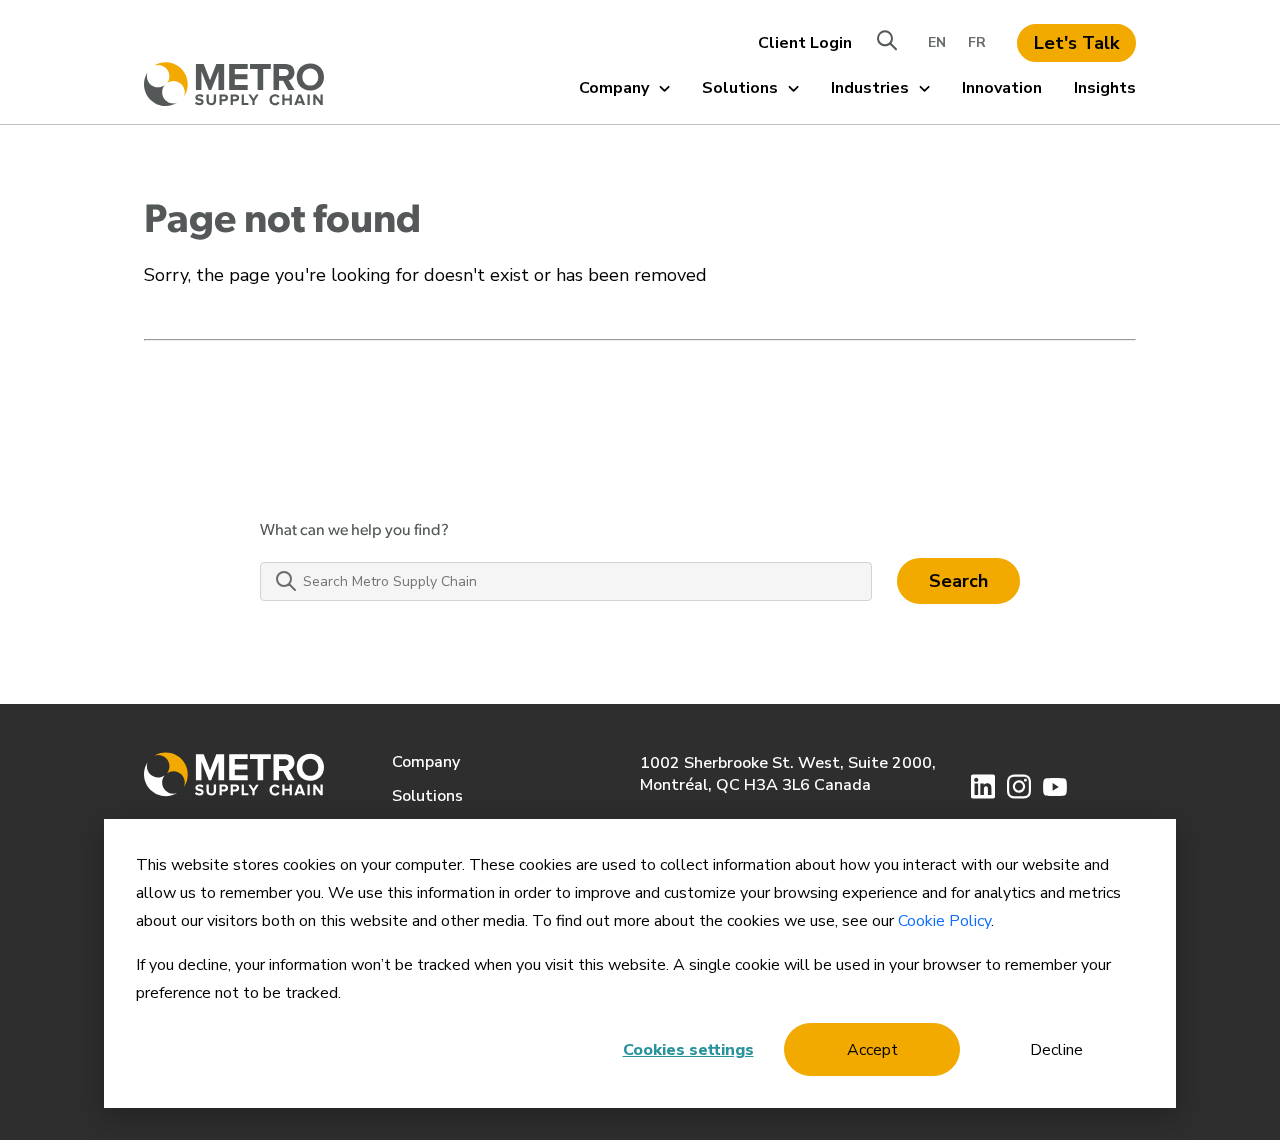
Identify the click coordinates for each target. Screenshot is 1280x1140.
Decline (1056, 1050)
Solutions (740, 88)
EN (937, 42)
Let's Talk (1076, 43)
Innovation (1002, 88)
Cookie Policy (944, 921)
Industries (870, 88)
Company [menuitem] (426, 762)
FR (977, 42)
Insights (1105, 88)
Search (958, 581)
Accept (872, 1050)
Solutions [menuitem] (427, 796)
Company (614, 88)
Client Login (805, 43)
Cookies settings (688, 1050)
